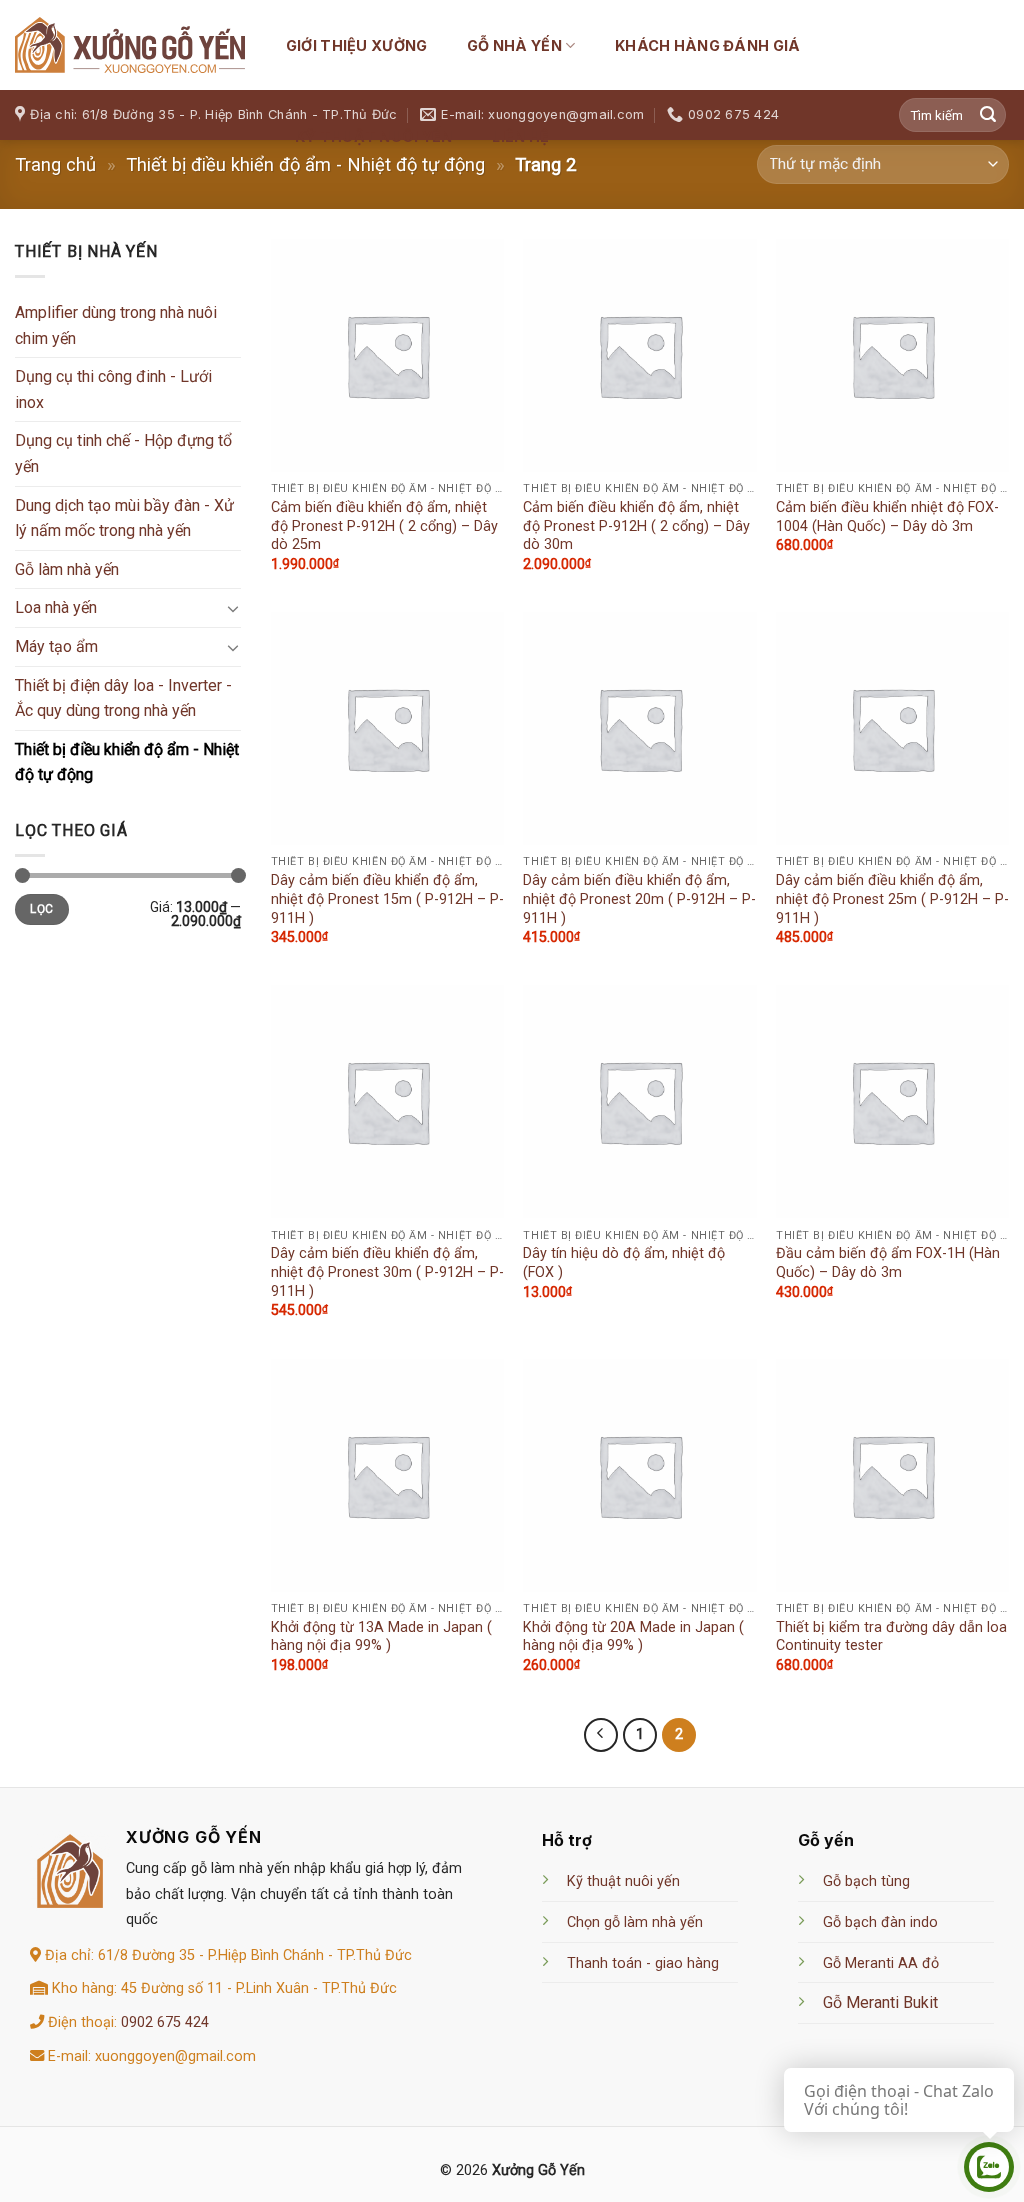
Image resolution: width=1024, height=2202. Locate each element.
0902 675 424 (165, 2022)
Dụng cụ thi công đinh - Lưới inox (113, 389)
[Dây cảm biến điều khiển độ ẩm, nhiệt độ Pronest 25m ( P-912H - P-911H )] (892, 728)
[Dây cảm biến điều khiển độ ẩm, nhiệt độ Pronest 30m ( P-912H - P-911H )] (387, 1101)
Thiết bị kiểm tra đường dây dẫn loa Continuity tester (891, 1637)
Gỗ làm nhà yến (67, 569)
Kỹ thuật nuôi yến (374, 136)
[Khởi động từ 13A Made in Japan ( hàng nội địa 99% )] (387, 1475)
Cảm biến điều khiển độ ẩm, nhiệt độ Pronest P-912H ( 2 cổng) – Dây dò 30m (636, 526)
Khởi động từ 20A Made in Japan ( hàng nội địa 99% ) (633, 1637)
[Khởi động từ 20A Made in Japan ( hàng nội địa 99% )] (639, 1475)
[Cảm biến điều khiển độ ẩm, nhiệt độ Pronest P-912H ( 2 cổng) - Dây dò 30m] (639, 355)
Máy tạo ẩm (56, 646)
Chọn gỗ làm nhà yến (635, 1922)
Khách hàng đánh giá (707, 45)
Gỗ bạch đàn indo (880, 1922)
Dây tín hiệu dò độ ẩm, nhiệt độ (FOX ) (624, 1263)
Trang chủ (55, 164)
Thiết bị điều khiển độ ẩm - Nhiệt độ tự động (127, 762)
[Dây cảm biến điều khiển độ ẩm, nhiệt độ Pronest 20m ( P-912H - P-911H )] (639, 728)
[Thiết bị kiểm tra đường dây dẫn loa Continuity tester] (892, 1475)
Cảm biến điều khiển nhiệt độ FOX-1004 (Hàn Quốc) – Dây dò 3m (887, 517)
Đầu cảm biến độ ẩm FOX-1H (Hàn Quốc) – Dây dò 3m (888, 1263)
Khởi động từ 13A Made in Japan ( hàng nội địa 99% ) (381, 1637)
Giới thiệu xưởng (357, 45)
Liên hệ (520, 136)
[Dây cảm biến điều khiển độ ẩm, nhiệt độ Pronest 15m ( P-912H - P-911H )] (387, 728)
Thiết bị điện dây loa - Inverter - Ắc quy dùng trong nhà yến (123, 698)
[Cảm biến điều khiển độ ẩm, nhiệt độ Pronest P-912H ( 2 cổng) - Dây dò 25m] (387, 355)
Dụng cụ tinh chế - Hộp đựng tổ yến (123, 453)
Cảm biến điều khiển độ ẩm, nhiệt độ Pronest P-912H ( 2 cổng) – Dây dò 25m (384, 526)
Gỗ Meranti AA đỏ (881, 1963)
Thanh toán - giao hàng (643, 1963)
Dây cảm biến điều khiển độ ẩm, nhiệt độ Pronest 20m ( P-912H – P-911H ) (639, 899)
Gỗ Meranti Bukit (880, 2002)
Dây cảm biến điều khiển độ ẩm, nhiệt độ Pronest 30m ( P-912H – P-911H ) (387, 1272)
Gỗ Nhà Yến (514, 45)
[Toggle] (233, 608)
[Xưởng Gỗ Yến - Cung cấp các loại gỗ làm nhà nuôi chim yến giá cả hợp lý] (130, 45)
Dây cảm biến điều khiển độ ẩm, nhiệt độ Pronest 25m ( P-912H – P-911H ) (892, 899)
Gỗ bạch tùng (866, 1881)
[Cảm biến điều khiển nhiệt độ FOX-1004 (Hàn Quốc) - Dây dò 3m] (892, 355)
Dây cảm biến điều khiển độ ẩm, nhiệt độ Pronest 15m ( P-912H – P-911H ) (387, 899)
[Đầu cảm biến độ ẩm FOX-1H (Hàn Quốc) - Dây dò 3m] (892, 1101)
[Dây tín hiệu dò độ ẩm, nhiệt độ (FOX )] (639, 1101)
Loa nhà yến (56, 607)
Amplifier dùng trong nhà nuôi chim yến (116, 325)
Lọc (41, 909)
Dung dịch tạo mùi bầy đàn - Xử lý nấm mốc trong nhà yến (124, 518)
